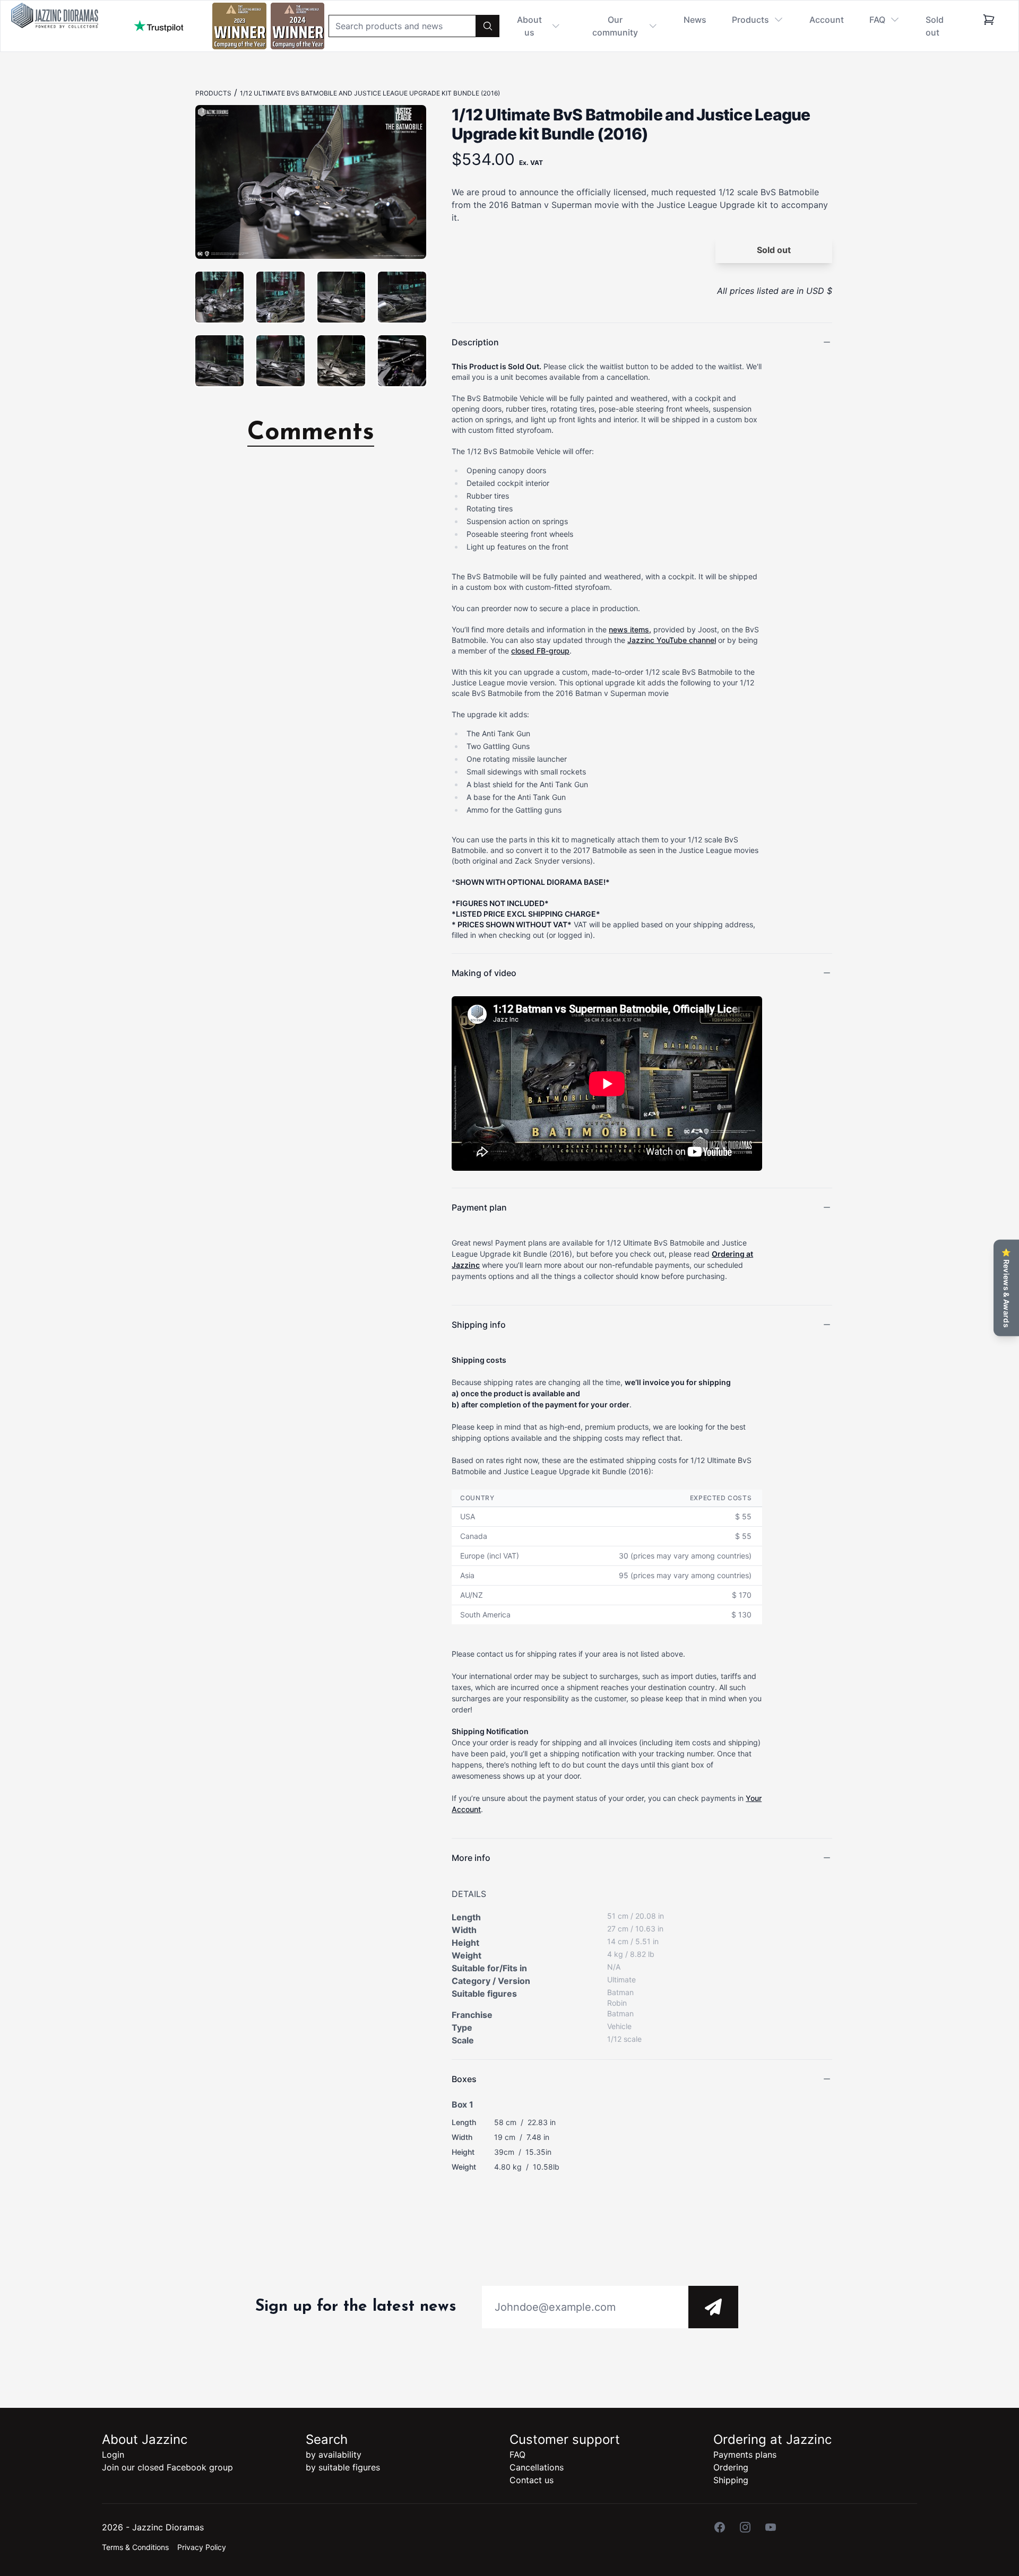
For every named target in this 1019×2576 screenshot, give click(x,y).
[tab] (219, 297)
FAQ (517, 2455)
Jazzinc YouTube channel (672, 640)
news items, (630, 629)
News (695, 20)
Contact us (532, 2480)
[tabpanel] (311, 182)
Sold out (935, 26)
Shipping (731, 2480)
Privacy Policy (202, 2547)
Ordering (731, 2467)
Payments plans (745, 2455)
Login (113, 2455)
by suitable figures (343, 2467)
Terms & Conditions (135, 2547)
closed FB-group (540, 651)
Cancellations (537, 2467)
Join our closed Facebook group (167, 2467)
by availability (334, 2455)
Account (827, 20)
